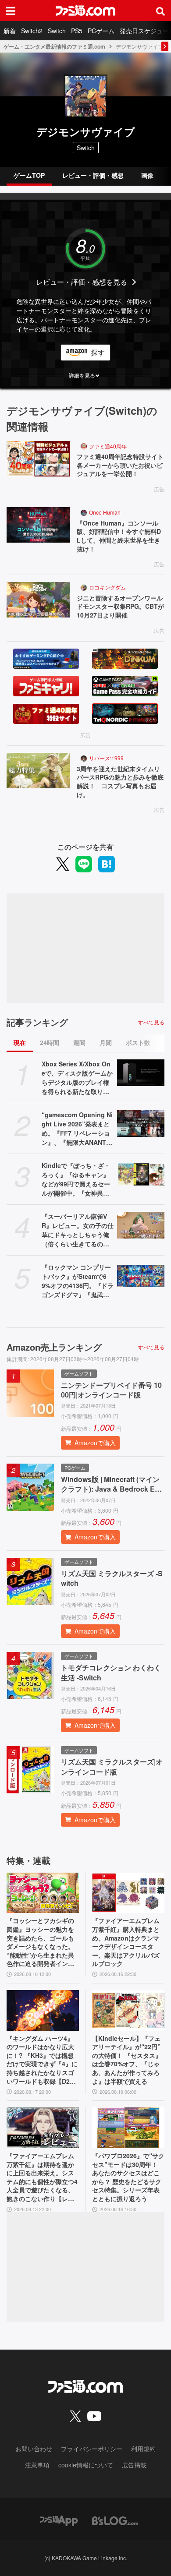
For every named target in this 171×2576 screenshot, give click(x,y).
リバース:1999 (106, 758)
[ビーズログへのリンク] (115, 2520)
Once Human (105, 512)
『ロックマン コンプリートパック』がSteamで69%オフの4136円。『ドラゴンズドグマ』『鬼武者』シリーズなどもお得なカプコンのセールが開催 (78, 1281)
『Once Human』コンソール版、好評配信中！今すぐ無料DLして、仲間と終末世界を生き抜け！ (119, 536)
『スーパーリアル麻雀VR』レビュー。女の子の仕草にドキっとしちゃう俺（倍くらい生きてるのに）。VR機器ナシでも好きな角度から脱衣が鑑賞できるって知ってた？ (78, 1230)
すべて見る (151, 1022)
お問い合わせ (34, 2449)
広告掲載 (134, 2465)
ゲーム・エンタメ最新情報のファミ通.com (54, 46)
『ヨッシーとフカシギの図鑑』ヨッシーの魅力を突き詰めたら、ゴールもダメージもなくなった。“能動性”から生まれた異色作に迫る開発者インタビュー (40, 1942)
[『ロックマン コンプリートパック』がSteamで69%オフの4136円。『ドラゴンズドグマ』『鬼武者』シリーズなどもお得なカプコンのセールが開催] (141, 1276)
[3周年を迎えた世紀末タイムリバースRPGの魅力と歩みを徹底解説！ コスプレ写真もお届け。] (38, 771)
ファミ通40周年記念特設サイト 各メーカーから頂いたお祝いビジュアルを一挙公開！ (121, 465)
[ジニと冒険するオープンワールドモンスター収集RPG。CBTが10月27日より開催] (38, 600)
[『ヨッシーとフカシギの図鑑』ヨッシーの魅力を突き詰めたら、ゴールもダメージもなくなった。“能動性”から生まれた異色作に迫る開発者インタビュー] (43, 1893)
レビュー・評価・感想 (93, 175)
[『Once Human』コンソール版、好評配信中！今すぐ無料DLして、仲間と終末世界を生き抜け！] (38, 525)
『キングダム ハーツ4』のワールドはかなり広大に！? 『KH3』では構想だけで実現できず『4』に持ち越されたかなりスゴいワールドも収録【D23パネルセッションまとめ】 (42, 2060)
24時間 (50, 1042)
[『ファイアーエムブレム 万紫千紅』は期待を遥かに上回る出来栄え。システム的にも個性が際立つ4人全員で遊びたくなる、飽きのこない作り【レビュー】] (43, 2128)
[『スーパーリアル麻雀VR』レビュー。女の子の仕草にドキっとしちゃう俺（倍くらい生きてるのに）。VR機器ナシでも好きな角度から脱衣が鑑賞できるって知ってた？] (141, 1225)
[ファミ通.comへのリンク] (85, 11)
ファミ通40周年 (108, 446)
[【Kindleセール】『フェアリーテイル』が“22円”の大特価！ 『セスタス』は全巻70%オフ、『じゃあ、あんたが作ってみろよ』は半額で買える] (128, 2010)
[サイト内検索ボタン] (160, 11)
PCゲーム (101, 31)
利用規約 (143, 2449)
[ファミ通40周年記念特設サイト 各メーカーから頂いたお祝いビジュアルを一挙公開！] (38, 459)
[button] (85, 375)
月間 (106, 1042)
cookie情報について (86, 2465)
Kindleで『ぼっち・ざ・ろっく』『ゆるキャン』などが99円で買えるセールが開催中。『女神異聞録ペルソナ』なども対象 (76, 1179)
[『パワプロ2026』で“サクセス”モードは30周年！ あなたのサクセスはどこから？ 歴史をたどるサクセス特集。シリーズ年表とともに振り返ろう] (128, 2128)
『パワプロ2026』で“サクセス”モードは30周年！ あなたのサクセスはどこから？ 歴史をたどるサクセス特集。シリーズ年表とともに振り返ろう (128, 2177)
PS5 (77, 31)
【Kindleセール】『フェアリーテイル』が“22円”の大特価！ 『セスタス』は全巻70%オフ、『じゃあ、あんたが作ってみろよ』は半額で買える (127, 2060)
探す (98, 352)
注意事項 (37, 2465)
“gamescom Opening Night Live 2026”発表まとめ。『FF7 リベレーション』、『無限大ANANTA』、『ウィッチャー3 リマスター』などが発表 (77, 1129)
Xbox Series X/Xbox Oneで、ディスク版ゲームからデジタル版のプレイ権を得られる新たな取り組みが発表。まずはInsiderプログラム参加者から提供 (77, 1078)
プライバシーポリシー (92, 2449)
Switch (57, 31)
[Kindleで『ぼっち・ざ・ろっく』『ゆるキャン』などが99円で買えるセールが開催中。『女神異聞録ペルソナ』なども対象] (141, 1174)
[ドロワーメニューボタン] (11, 11)
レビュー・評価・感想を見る (82, 282)
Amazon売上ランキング (54, 1347)
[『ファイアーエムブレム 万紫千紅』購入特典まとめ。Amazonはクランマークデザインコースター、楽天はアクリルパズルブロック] (128, 1893)
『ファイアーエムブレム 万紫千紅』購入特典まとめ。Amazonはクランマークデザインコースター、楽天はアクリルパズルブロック (126, 1942)
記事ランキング (37, 1022)
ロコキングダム (107, 587)
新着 (10, 31)
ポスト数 (138, 1042)
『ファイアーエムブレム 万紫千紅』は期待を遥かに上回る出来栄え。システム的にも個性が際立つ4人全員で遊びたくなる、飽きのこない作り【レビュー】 (42, 2177)
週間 (79, 1042)
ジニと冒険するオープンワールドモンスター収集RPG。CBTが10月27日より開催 (120, 607)
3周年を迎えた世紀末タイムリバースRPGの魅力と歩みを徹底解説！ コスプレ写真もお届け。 (120, 782)
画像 (147, 175)
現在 (20, 1042)
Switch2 (32, 31)
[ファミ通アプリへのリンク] (59, 2520)
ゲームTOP (29, 175)
